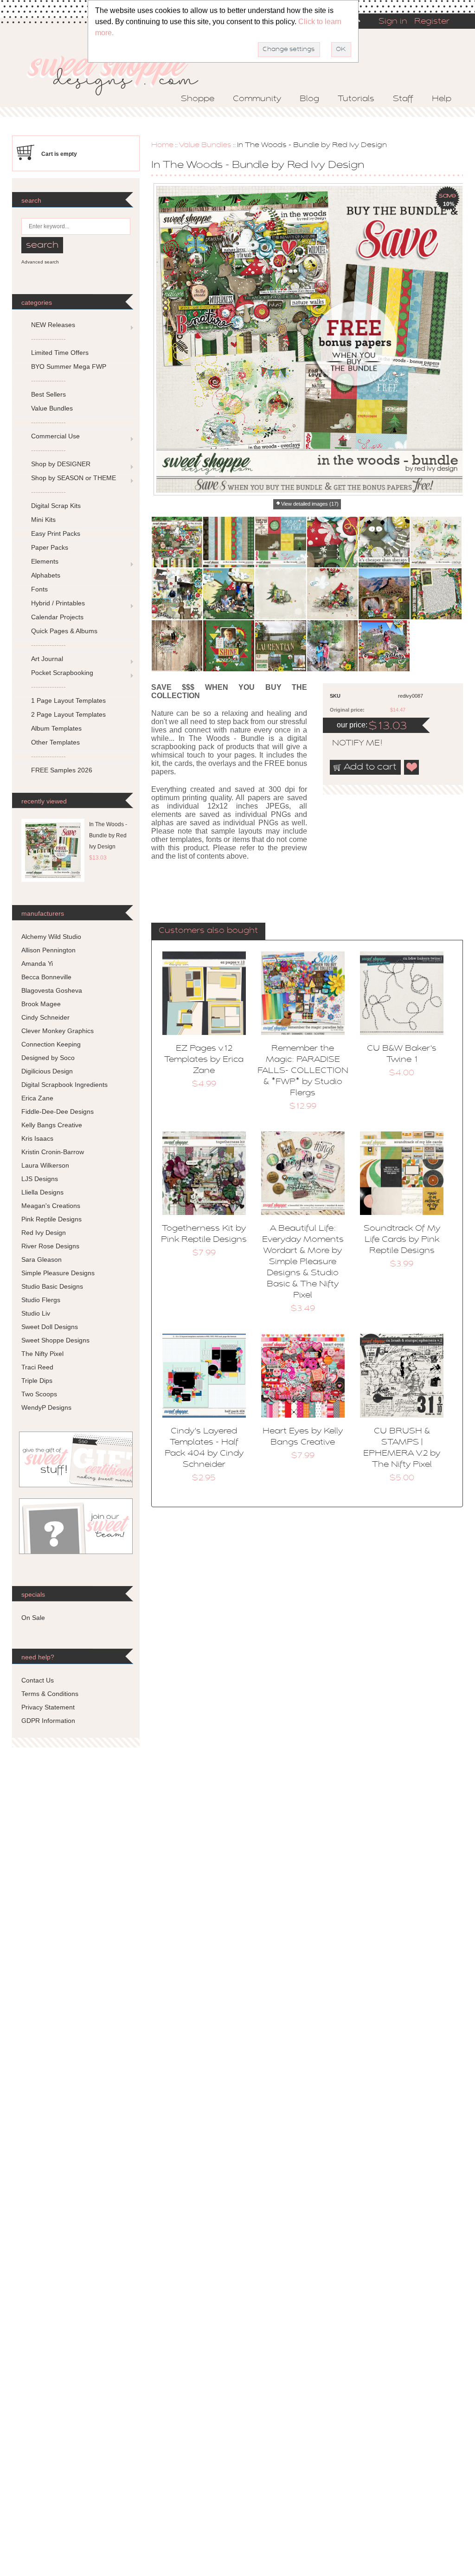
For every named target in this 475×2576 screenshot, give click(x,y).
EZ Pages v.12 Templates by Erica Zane (204, 1060)
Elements (45, 561)
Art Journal (47, 659)
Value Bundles (205, 145)
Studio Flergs (41, 1300)
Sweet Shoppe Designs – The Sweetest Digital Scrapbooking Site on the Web (121, 73)
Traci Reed (37, 1367)
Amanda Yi (37, 964)
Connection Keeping (51, 1044)
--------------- (48, 339)
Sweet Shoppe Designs (55, 1340)
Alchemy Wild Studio (51, 937)
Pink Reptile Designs (51, 1219)
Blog (309, 99)
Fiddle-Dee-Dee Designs (58, 1111)
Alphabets (46, 575)
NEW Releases (53, 325)
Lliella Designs (42, 1192)
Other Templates (55, 742)
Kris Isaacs (37, 1138)
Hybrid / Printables (58, 603)
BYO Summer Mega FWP (69, 366)
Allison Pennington (48, 950)
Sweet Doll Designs (50, 1327)
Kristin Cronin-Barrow (53, 1152)
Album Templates (56, 728)
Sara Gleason (42, 1259)
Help (442, 99)
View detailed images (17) (310, 504)
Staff (403, 99)
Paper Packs (50, 547)
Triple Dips (37, 1381)
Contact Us (38, 1680)
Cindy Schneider (45, 1017)
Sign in (393, 22)
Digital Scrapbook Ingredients (64, 1085)
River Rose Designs (50, 1246)
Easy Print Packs (56, 533)
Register (432, 22)
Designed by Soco (48, 1058)
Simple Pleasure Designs (58, 1273)
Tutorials (356, 99)
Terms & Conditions (50, 1694)
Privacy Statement (48, 1707)
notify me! (349, 744)
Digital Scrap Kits (56, 506)
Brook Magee (41, 1004)
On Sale (33, 1618)
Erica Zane (37, 1098)
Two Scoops (39, 1394)
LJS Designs (40, 1179)
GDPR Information (48, 1721)
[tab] (208, 931)
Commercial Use (55, 436)
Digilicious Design (47, 1071)
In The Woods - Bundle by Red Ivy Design (108, 835)
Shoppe (198, 99)
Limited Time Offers (60, 353)
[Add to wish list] (412, 767)
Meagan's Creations (51, 1206)
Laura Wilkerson (45, 1165)
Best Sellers (48, 394)
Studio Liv (36, 1313)
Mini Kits (43, 520)
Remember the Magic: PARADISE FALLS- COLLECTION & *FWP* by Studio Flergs (303, 1071)
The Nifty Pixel (42, 1354)
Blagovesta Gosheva (52, 990)
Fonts (39, 589)
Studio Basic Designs (52, 1286)
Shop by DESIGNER (61, 464)
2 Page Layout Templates (68, 714)
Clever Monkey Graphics (58, 1031)
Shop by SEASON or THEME (74, 478)
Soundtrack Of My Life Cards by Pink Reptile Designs (402, 1240)
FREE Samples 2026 (62, 770)
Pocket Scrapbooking (62, 673)
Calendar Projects (57, 617)
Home (162, 145)
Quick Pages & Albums (64, 631)
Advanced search (40, 262)
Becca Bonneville (46, 977)
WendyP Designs (46, 1407)
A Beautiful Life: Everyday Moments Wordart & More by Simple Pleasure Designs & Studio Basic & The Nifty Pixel (303, 1262)
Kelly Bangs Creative (52, 1125)
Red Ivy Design (44, 1233)
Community (257, 99)
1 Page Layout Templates (68, 700)
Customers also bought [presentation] (208, 931)
